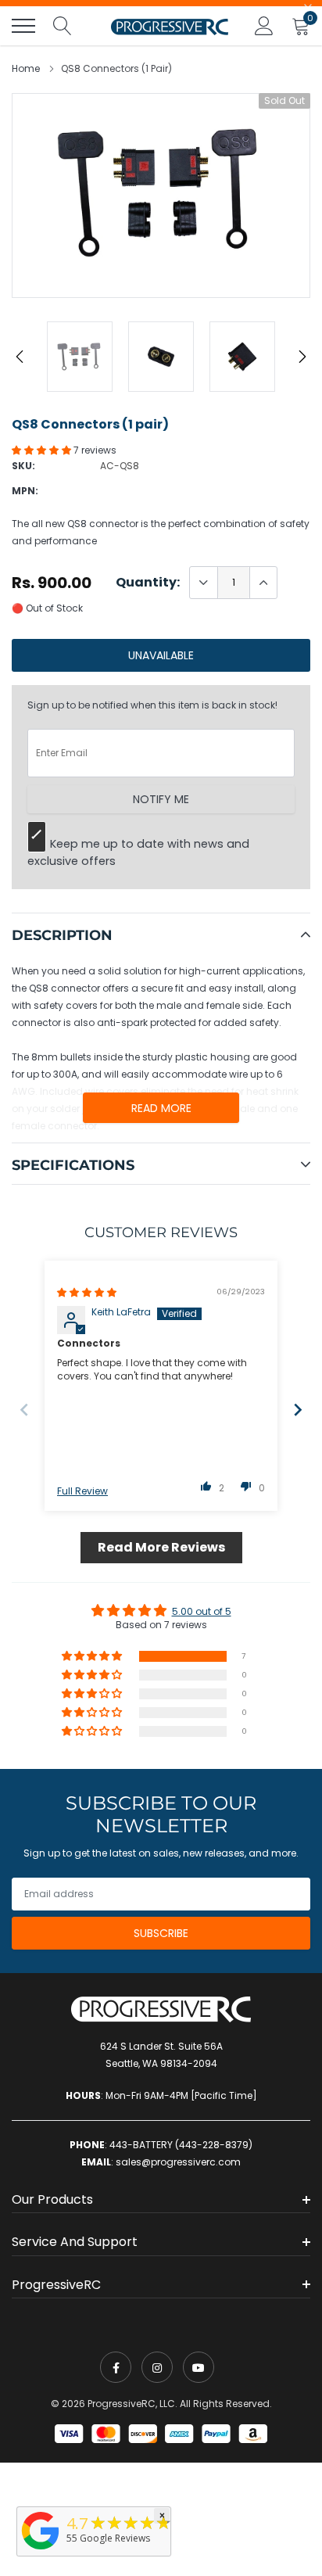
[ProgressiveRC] (41, 2551)
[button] (43, 450)
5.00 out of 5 (202, 1611)
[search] (63, 26)
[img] (87, 1292)
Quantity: (148, 583)
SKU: (23, 466)
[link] (116, 2367)
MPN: (25, 491)
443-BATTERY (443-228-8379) (181, 2145)
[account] (264, 25)
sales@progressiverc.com (178, 2162)
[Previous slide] (24, 1410)
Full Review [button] (82, 1491)
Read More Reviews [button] (161, 1547)
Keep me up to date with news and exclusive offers (138, 852)
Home (26, 68)
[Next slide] (298, 1410)
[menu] (23, 26)
